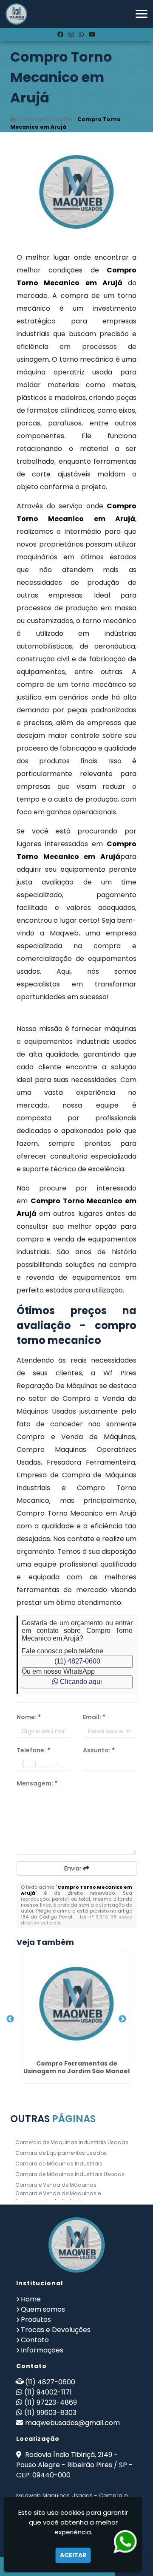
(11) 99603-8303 (50, 2413)
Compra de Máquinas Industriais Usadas (70, 2174)
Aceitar (73, 2555)
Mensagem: (37, 1783)
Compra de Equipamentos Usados (61, 2153)
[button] (142, 14)
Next (122, 2019)
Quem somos (43, 2309)
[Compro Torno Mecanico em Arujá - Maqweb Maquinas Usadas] (16, 14)
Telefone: (33, 1750)
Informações (42, 2350)
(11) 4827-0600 (77, 1661)
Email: (94, 1717)
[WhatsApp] (81, 34)
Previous (10, 2019)
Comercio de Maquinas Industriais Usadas (72, 2142)
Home (31, 2299)
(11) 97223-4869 (51, 2402)
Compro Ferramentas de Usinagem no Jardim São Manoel (76, 2067)
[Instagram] (71, 34)
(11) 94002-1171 (48, 2392)
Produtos (36, 2320)
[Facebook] (60, 34)
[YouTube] (92, 34)
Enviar (74, 1868)
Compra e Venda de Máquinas (56, 2185)
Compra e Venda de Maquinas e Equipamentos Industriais (58, 2197)
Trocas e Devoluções (56, 2330)
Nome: (29, 1717)
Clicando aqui (80, 1682)
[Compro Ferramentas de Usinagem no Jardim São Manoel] (76, 2004)
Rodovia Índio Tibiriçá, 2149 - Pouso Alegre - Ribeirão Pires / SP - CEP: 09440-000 (74, 2465)
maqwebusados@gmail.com (72, 2423)
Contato (35, 2340)
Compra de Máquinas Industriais (59, 2164)
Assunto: (99, 1750)
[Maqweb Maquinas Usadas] (76, 2245)
